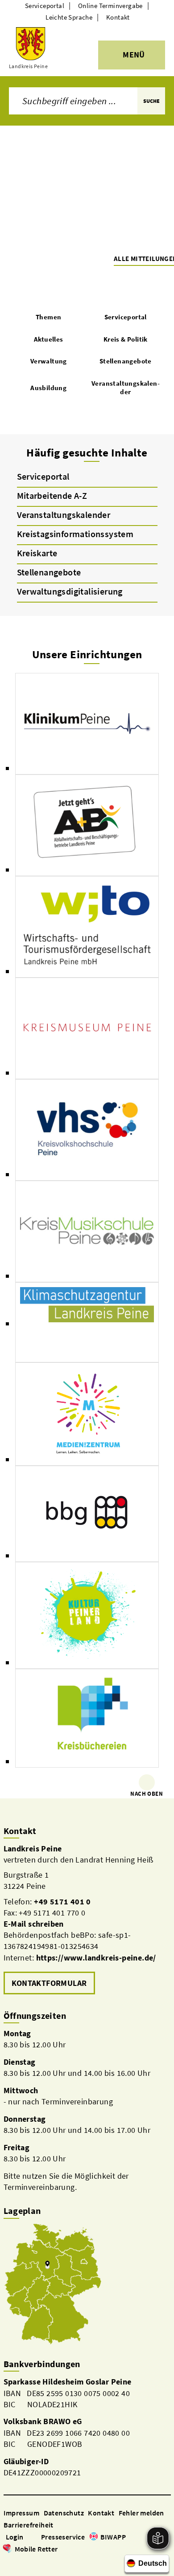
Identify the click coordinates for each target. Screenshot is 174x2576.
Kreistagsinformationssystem (75, 534)
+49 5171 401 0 (62, 1901)
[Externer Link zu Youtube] (29, 2562)
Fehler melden (141, 2513)
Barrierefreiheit (29, 2525)
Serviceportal (45, 6)
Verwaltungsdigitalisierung (70, 591)
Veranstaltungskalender (64, 515)
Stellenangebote (49, 572)
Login (15, 2537)
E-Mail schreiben (34, 1924)
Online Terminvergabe (110, 6)
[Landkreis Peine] (87, 1920)
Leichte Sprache (69, 17)
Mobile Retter (36, 2549)
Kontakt (118, 17)
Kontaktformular (49, 1983)
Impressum (22, 2513)
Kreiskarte (37, 553)
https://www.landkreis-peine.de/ (96, 1958)
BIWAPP (113, 2537)
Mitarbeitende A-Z (52, 495)
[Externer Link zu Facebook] (8, 2562)
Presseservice (63, 2537)
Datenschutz (64, 2513)
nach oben (147, 1794)
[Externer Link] (87, 724)
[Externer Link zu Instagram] (19, 2562)
